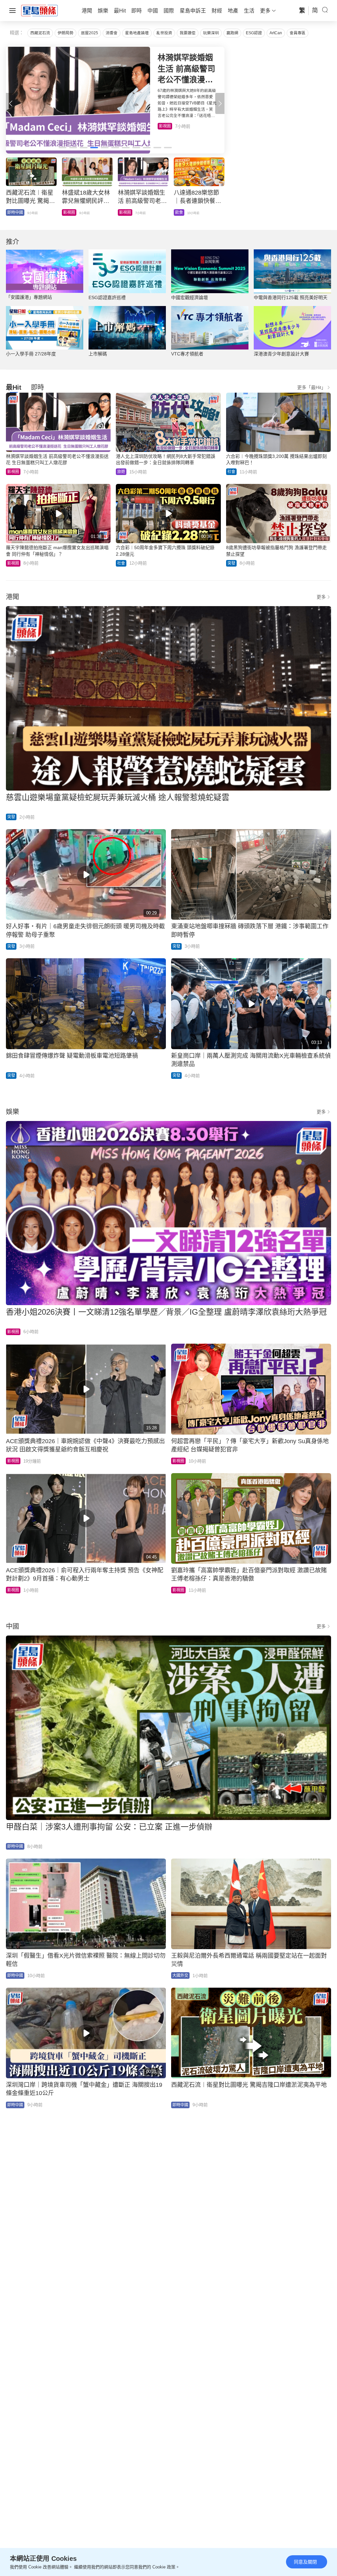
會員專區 (298, 33)
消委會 (112, 33)
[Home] (39, 10)
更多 (321, 597)
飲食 (163, 126)
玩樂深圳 (211, 33)
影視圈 (13, 472)
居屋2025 (90, 33)
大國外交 (180, 1975)
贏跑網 (232, 33)
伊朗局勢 (65, 33)
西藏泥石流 (40, 33)
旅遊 (121, 472)
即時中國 (15, 1846)
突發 (231, 563)
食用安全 (127, 212)
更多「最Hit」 (311, 387)
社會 (11, 212)
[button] (220, 103)
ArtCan (276, 33)
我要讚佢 (188, 33)
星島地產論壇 (137, 33)
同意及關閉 (305, 2562)
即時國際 (71, 212)
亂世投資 (164, 33)
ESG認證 (254, 33)
